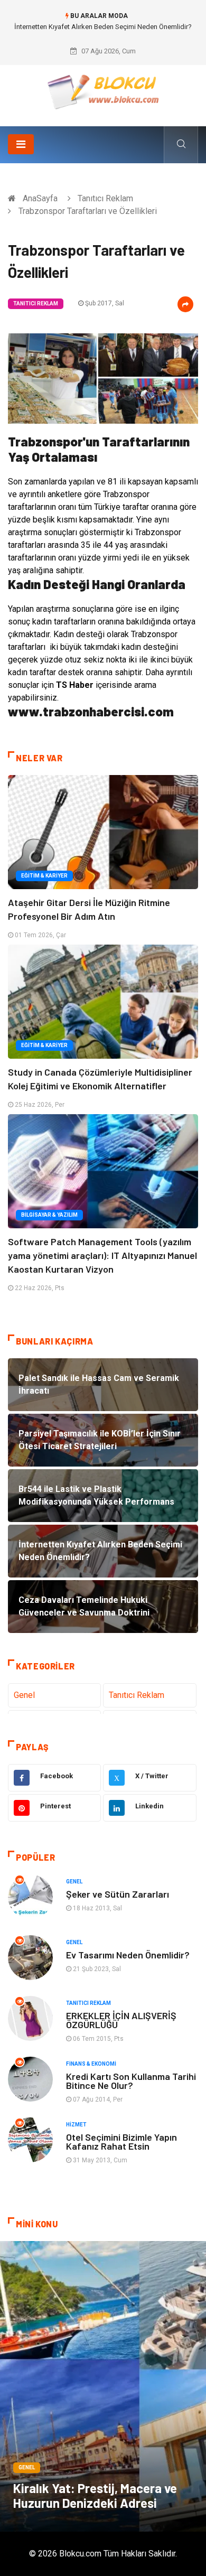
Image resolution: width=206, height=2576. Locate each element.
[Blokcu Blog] (103, 92)
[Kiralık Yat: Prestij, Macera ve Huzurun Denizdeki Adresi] (103, 2386)
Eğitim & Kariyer (44, 876)
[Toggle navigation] (21, 144)
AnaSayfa (40, 198)
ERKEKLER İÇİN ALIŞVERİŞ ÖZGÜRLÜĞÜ (121, 2020)
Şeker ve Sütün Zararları (118, 1894)
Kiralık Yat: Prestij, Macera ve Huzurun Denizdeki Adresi (95, 2495)
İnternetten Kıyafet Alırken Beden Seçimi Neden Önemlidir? (103, 27)
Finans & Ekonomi (91, 2064)
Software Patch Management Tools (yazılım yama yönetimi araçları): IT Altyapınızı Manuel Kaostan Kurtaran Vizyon (102, 1255)
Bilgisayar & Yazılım (49, 1215)
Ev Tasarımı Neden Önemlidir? (128, 1955)
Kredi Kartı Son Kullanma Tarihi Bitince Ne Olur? (131, 2081)
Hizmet (76, 2125)
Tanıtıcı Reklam (105, 198)
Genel (24, 1695)
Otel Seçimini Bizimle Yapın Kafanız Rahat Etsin (121, 2141)
